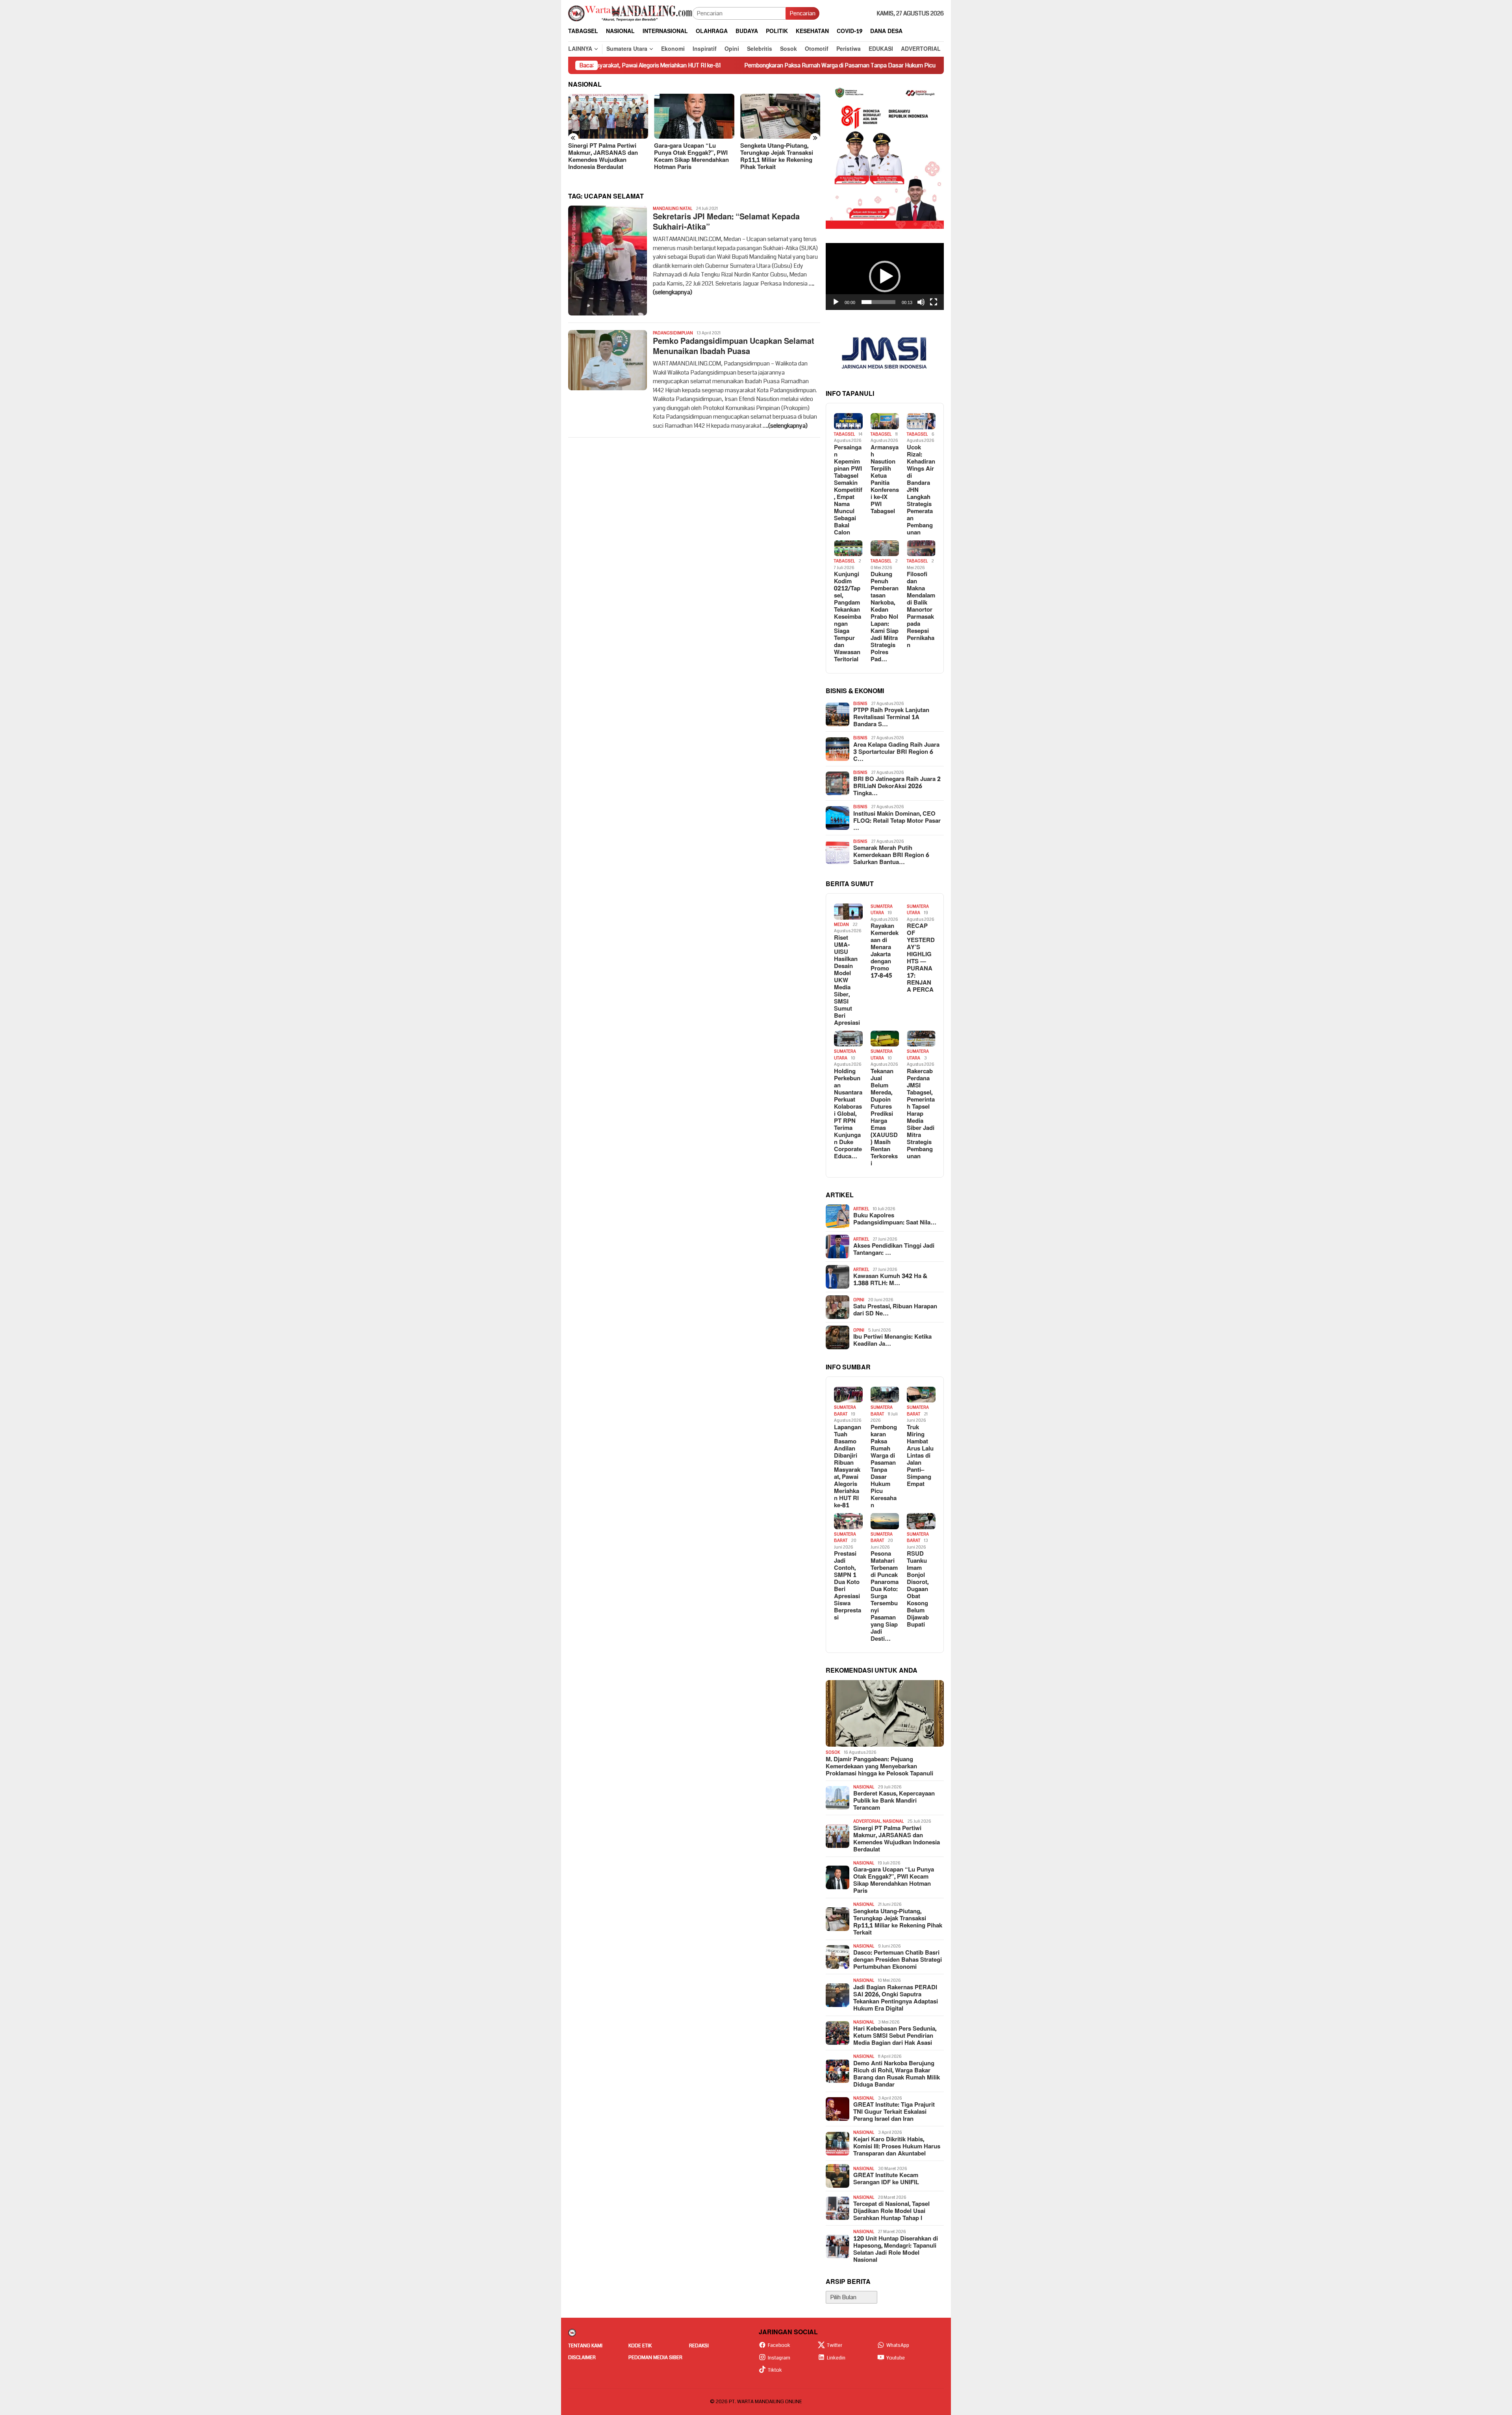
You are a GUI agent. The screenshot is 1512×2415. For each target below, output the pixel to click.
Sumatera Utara (882, 910)
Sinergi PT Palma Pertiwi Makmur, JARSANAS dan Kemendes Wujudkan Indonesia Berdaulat (897, 1839)
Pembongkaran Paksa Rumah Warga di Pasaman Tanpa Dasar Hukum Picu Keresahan (714, 65)
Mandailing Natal (673, 209)
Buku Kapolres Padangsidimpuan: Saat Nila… (895, 1219)
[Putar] (836, 302)
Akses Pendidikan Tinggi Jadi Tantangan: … (894, 1250)
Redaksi (699, 2346)
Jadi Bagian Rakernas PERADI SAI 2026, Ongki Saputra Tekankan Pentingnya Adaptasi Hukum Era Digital (896, 1998)
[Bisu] (921, 302)
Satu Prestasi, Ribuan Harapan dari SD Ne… (895, 1310)
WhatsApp (898, 2345)
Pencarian (802, 13)
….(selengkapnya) (785, 426)
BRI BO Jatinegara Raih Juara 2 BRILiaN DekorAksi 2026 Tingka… (897, 786)
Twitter (835, 2345)
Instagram (779, 2358)
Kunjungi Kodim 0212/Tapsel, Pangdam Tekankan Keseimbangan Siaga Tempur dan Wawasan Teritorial (848, 617)
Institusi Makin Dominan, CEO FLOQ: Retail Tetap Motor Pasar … (897, 821)
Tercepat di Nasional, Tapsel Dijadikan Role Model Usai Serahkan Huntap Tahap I (891, 2211)
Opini (859, 1300)
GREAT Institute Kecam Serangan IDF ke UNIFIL (886, 2179)
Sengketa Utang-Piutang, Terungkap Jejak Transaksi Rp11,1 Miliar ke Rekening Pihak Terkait (690, 157)
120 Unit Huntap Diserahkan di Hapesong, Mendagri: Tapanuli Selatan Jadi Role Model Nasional (896, 2250)
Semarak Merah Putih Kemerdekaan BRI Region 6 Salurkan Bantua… (891, 855)
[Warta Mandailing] (630, 13)
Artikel (861, 1209)
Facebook (779, 2345)
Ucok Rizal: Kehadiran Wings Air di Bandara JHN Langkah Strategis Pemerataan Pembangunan (921, 490)
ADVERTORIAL (867, 1821)
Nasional (864, 1787)
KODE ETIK (640, 2346)
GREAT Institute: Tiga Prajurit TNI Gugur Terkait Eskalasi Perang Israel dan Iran (894, 2112)
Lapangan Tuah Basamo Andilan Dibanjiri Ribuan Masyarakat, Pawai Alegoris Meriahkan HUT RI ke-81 (848, 1467)
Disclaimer (582, 2357)
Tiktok (775, 2370)
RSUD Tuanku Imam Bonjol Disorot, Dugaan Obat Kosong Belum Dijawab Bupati (918, 1590)
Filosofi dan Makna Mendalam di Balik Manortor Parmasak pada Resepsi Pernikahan (921, 610)
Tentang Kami (585, 2346)
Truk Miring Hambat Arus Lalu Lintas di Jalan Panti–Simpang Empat (932, 65)
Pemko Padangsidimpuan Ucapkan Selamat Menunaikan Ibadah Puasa (734, 347)
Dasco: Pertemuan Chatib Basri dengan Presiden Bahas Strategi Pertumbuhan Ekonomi (780, 157)
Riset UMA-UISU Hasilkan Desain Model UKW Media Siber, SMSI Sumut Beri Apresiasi (847, 981)
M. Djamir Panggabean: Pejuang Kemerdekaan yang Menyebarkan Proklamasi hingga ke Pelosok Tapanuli (879, 1767)
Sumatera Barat (845, 1411)
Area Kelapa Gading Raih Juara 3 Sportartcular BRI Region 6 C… (896, 752)
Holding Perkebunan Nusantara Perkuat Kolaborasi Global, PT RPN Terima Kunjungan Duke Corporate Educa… (848, 1114)
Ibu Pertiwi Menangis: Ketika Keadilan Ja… (892, 1341)
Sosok (833, 1752)
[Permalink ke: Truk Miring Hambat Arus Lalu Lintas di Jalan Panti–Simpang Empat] (921, 1395)
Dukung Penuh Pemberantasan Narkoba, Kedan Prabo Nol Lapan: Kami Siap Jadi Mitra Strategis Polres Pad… (885, 617)
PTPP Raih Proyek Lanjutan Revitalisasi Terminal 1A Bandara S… (891, 718)
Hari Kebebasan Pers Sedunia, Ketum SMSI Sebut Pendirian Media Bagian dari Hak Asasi (895, 2036)
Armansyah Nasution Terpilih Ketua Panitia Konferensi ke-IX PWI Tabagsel (885, 480)
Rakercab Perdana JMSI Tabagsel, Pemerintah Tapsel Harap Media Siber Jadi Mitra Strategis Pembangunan (921, 1114)
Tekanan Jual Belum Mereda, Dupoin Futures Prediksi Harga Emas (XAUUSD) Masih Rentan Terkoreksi (884, 1118)
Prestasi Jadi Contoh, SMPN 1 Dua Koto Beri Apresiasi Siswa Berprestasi (848, 1586)
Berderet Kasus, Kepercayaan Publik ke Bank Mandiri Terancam (894, 1801)
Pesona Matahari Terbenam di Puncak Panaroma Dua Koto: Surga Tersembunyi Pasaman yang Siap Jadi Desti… (885, 1597)
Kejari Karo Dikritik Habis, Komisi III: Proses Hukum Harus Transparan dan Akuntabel (897, 2147)
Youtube (896, 2358)
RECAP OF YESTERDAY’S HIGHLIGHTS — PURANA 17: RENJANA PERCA (921, 958)
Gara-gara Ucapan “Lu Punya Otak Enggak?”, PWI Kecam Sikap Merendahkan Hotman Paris (606, 157)
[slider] (878, 302)
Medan (841, 925)
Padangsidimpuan (673, 333)
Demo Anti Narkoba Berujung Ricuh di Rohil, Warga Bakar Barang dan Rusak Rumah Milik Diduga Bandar (897, 2074)
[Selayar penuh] (934, 302)
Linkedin (836, 2358)
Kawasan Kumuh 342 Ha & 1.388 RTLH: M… (890, 1280)
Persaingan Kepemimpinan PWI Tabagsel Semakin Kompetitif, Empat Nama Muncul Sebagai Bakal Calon (848, 490)
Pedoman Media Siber (655, 2357)
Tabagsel (844, 434)
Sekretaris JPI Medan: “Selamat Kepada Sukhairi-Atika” (726, 222)
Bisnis (860, 704)
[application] (885, 276)
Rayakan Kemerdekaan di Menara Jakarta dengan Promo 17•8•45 (885, 951)
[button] (885, 276)
